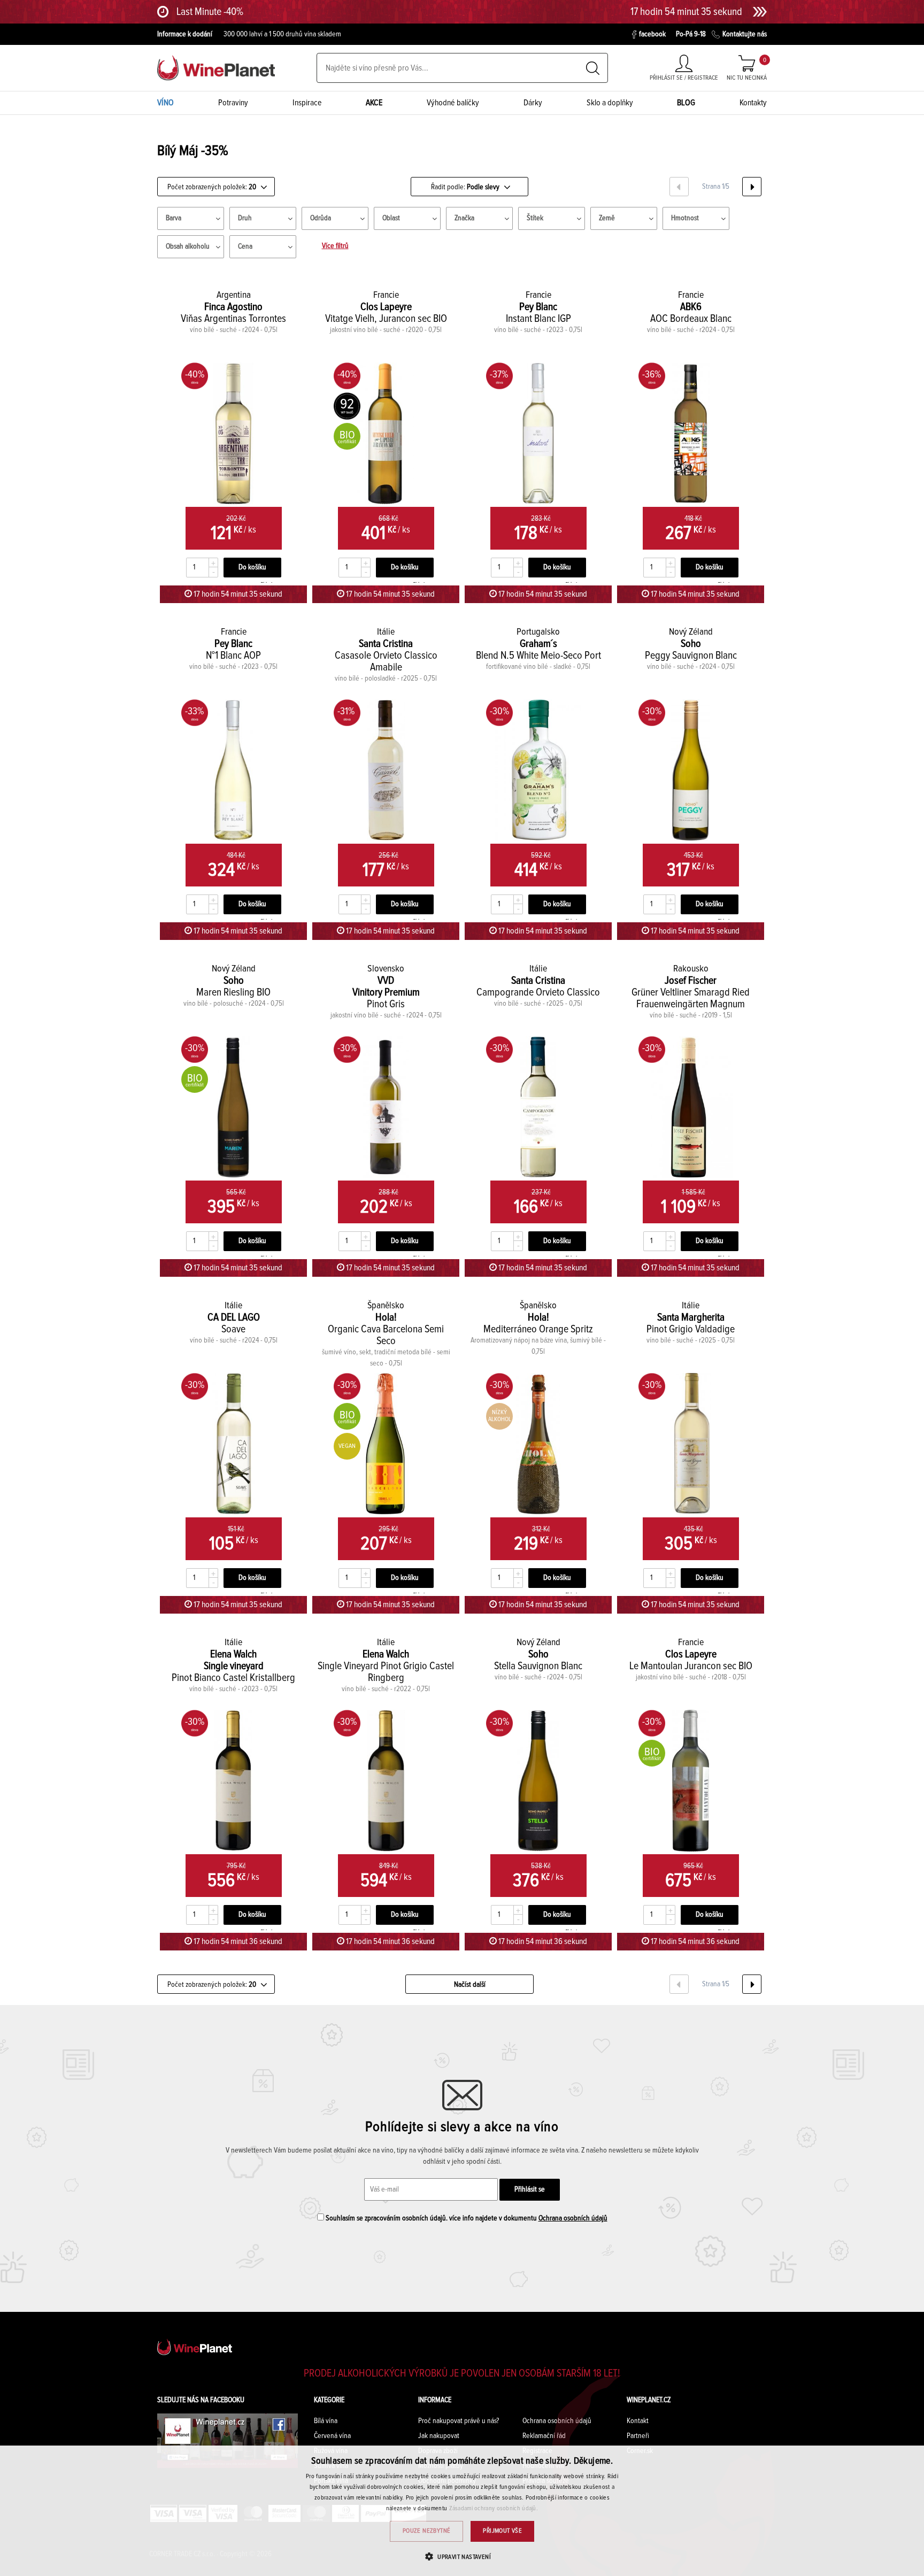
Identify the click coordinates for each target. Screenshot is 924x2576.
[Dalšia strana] (752, 187)
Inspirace (307, 103)
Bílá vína (326, 2421)
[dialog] (462, 2511)
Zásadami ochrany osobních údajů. (494, 2509)
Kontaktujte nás (745, 34)
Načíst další (470, 1985)
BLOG (686, 103)
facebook (652, 34)
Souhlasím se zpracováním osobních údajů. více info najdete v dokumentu (466, 2218)
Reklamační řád (544, 2436)
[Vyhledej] (593, 68)
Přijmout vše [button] (502, 2531)
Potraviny (233, 103)
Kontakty (753, 103)
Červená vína (332, 2436)
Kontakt (638, 2421)
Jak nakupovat (439, 2436)
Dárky (533, 103)
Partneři (638, 2436)
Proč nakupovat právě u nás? (459, 2421)
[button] (462, 2556)
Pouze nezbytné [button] (427, 2531)
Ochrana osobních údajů (573, 2218)
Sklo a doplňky (610, 103)
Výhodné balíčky (453, 103)
